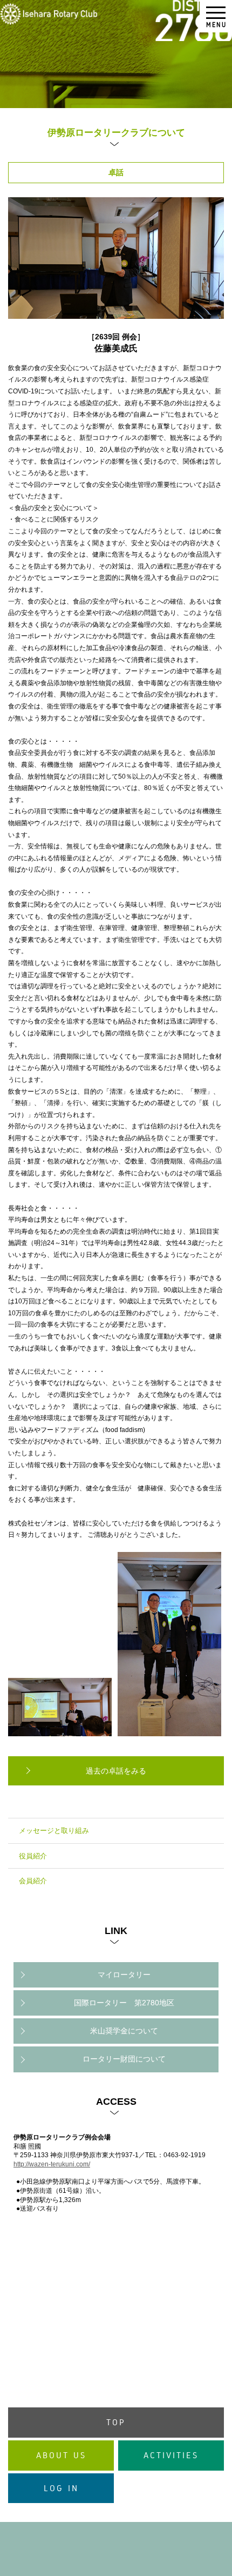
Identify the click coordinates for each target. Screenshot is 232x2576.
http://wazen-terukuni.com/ (52, 2164)
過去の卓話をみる (116, 1771)
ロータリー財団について (124, 2059)
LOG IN (61, 2488)
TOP (116, 2422)
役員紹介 (33, 1856)
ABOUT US (61, 2455)
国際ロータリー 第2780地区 (124, 2003)
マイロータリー (124, 1975)
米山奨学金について (124, 2031)
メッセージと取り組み (54, 1831)
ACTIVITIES (171, 2455)
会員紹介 (33, 1881)
